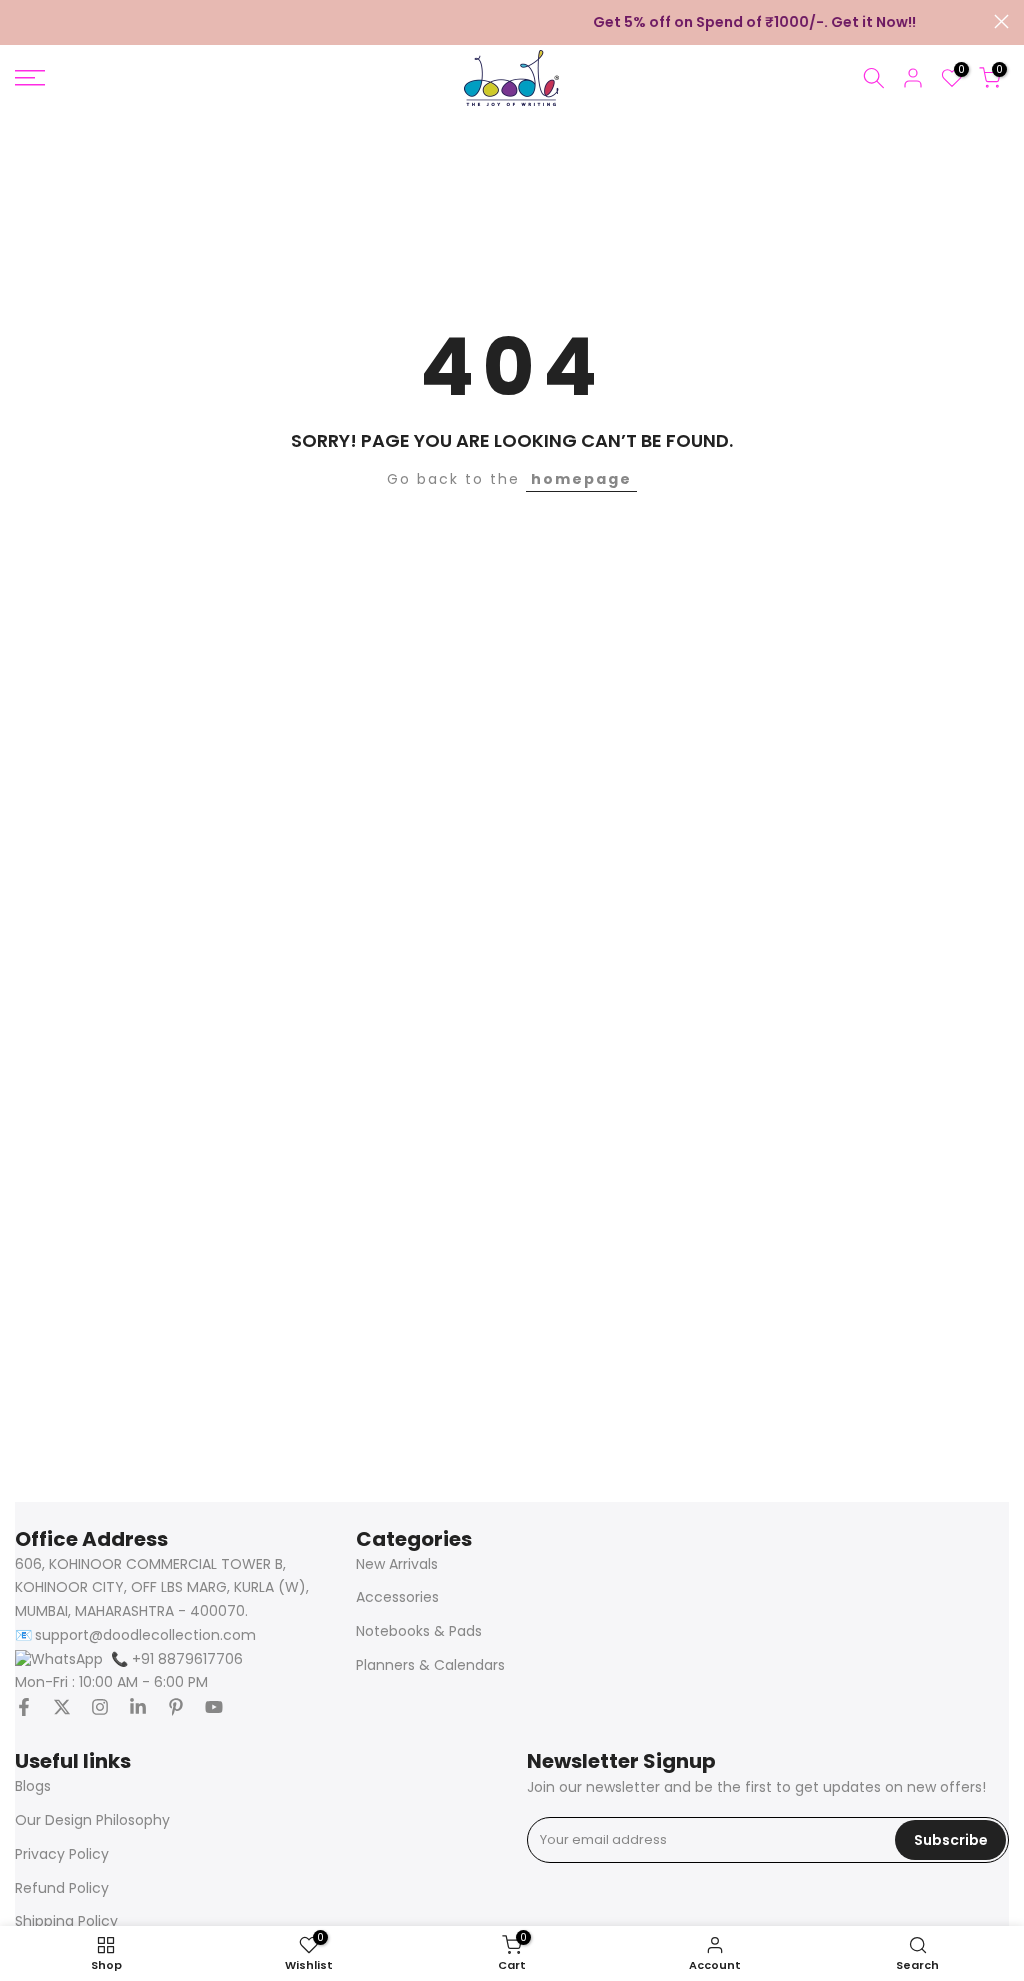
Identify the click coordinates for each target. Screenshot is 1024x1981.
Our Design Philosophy (92, 1820)
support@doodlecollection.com (145, 1635)
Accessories (397, 1597)
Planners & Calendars (430, 1665)
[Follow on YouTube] (214, 1707)
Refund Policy (62, 1888)
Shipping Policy (66, 1921)
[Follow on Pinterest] (176, 1707)
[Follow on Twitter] (62, 1707)
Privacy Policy (62, 1854)
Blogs (33, 1786)
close (22, 21)
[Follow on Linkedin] (138, 1707)
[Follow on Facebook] (24, 1707)
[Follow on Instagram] (100, 1707)
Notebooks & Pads (419, 1631)
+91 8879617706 (177, 1659)
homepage (581, 479)
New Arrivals (397, 1564)
